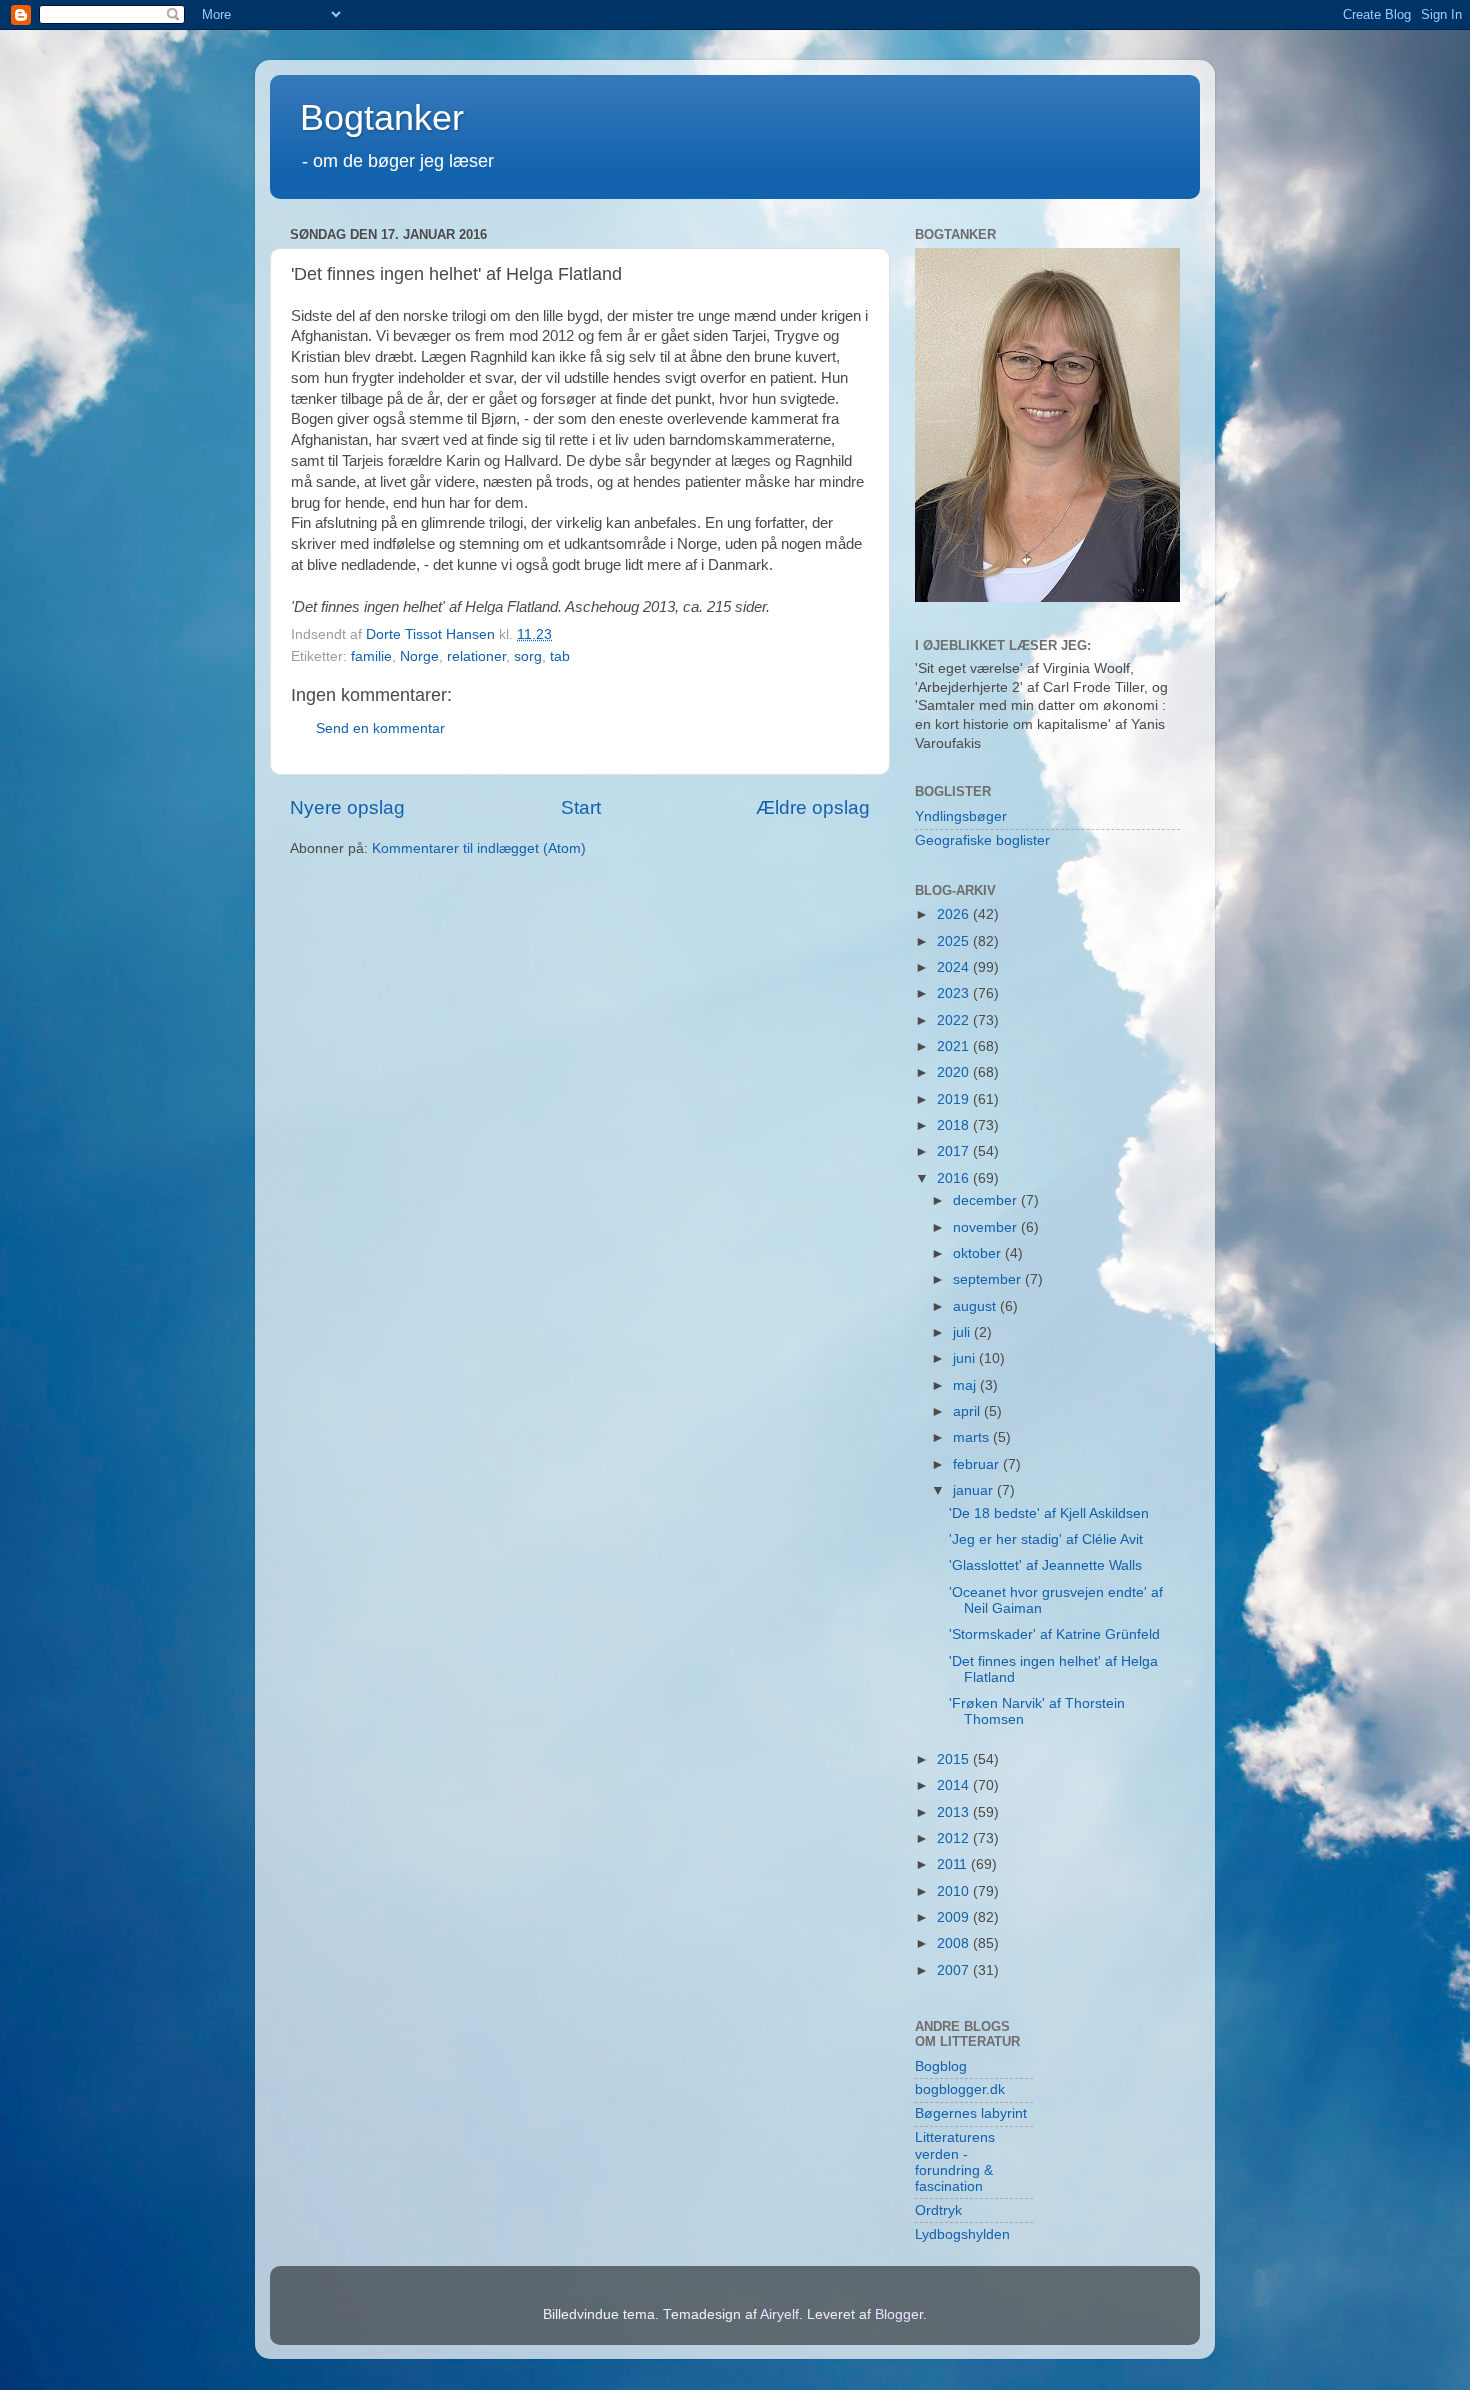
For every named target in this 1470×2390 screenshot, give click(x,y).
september (989, 1279)
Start (581, 807)
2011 (954, 1864)
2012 (955, 1838)
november (987, 1227)
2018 (955, 1125)
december (987, 1200)
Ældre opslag (813, 807)
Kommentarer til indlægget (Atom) (479, 848)
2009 (955, 1917)
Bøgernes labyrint (971, 2113)
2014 (955, 1785)
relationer (476, 656)
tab (560, 656)
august (976, 1306)
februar (978, 1464)
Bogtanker (382, 117)
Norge (419, 656)
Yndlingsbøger (961, 816)
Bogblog (941, 2066)
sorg (528, 656)
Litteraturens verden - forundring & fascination (955, 2162)
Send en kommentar (380, 728)
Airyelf (779, 2314)
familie (371, 656)
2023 (955, 993)
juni (966, 1358)
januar (975, 1490)
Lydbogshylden (962, 2234)
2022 (955, 1020)
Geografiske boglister (982, 840)
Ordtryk (938, 2210)
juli (963, 1332)
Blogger (899, 2314)
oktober (979, 1253)
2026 (955, 914)
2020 (955, 1072)
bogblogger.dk (960, 2089)
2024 (955, 967)
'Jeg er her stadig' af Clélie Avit (1046, 1539)
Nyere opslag (347, 807)
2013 (955, 1812)
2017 (955, 1151)
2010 (955, 1891)
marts (973, 1437)
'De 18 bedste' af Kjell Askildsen (1049, 1513)
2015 (955, 1759)
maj (966, 1385)
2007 (955, 1970)
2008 (955, 1943)
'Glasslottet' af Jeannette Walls (1045, 1565)
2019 (955, 1099)
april (968, 1411)
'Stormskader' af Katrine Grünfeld (1054, 1634)
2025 (955, 941)
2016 (955, 1178)
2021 (955, 1046)
